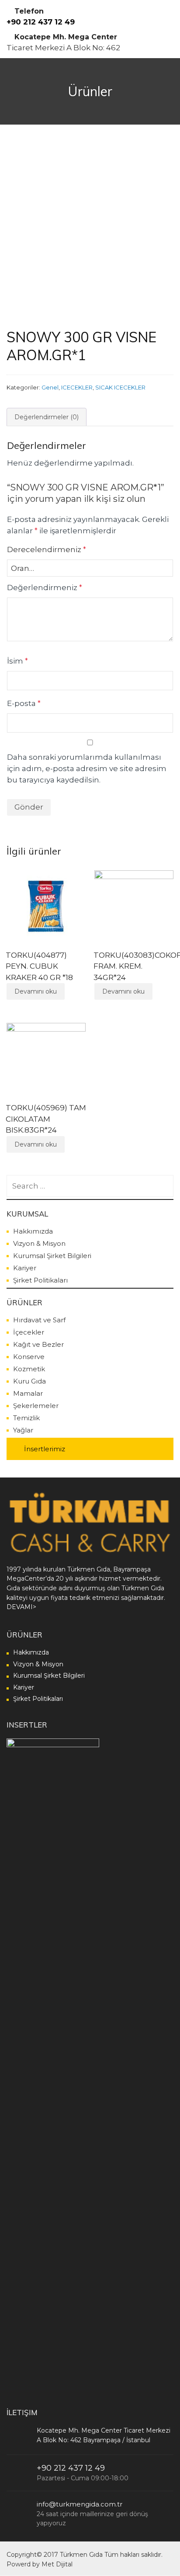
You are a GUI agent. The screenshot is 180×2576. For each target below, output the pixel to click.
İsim (17, 661)
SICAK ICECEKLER (120, 387)
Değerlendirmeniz (45, 588)
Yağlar (23, 1430)
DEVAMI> (21, 1607)
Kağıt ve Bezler (38, 1344)
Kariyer (25, 1268)
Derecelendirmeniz (47, 549)
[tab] (47, 417)
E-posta (24, 703)
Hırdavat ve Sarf (39, 1320)
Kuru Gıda (29, 1381)
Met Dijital (57, 2564)
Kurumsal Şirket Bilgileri (52, 1256)
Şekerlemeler (36, 1406)
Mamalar (28, 1393)
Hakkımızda (33, 1231)
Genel (50, 387)
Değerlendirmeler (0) (47, 417)
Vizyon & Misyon (39, 1243)
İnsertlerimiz (45, 1449)
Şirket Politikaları (40, 1280)
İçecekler (29, 1332)
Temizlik (26, 1418)
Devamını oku (36, 991)
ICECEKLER (77, 387)
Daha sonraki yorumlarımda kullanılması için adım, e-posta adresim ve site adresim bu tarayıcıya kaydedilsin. (87, 768)
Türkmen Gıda (81, 2555)
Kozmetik (29, 1369)
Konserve (29, 1357)
